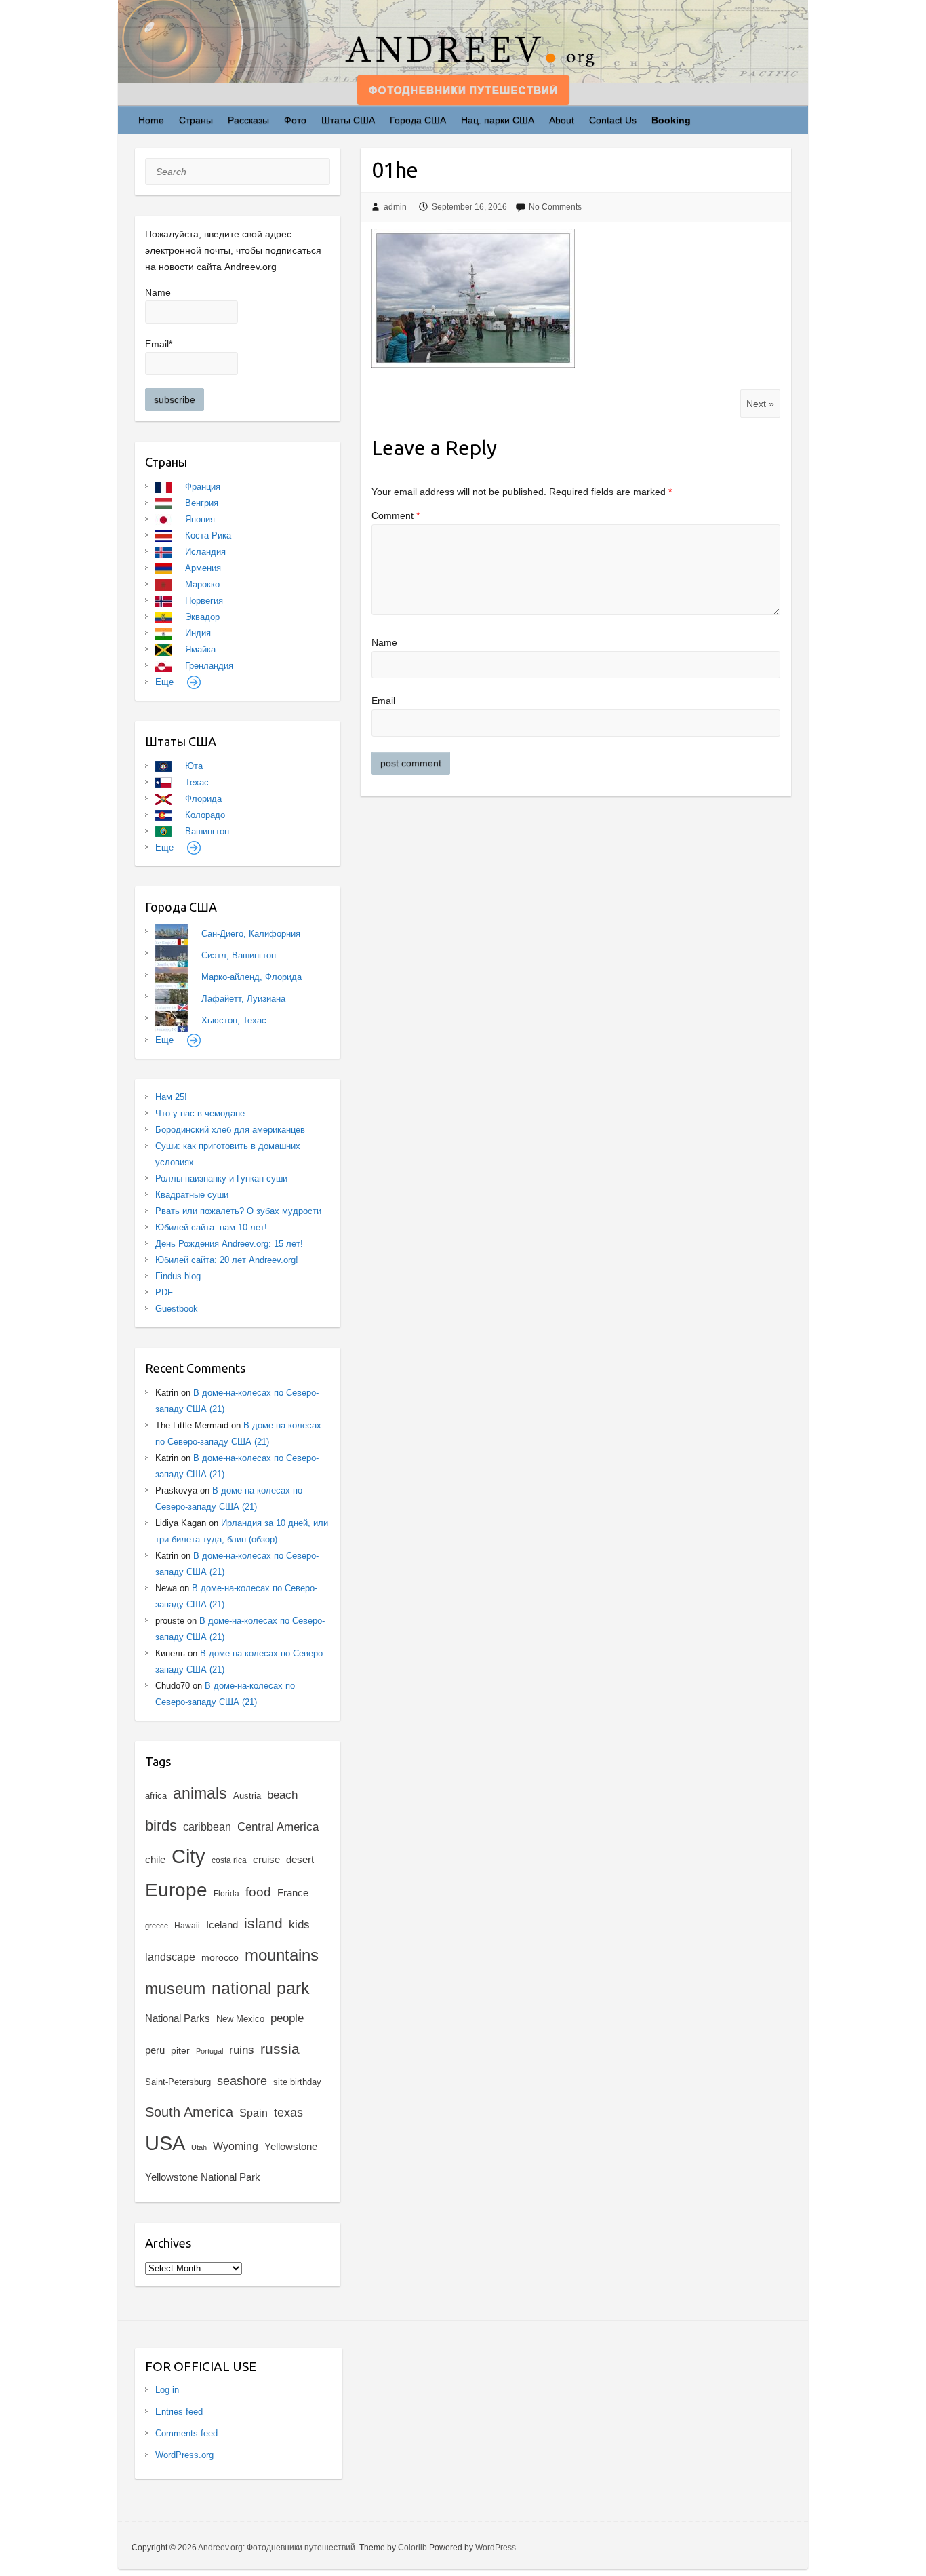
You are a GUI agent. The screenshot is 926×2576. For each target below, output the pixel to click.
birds (161, 1826)
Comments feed (186, 2433)
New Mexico (240, 2019)
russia (280, 2049)
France (293, 1893)
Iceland (222, 1925)
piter (180, 2050)
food (258, 1892)
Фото (295, 120)
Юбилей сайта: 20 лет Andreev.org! (227, 1260)
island (263, 1924)
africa (156, 1796)
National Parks (178, 2018)
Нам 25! (171, 1097)
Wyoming (236, 2146)
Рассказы (248, 120)
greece (157, 1926)
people (287, 2018)
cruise (266, 1860)
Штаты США (348, 120)
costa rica (229, 1860)
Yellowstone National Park (203, 2177)
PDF (164, 1292)
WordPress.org (184, 2455)
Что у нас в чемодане (200, 1113)
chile (155, 1859)
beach (282, 1795)
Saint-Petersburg (178, 2082)
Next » (760, 404)
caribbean (207, 1827)
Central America (278, 1827)
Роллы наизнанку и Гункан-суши (221, 1178)
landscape (170, 1957)
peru (155, 2050)
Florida (226, 1894)
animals (200, 1793)
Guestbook (177, 1309)
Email (383, 701)
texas (288, 2113)
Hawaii (187, 1926)
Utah (199, 2147)
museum (175, 1989)
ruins (242, 2050)
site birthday (297, 2082)
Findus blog (178, 1276)
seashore (242, 2081)
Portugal (209, 2051)
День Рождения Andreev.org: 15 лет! (229, 1244)
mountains (282, 1955)
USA (165, 2143)
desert (300, 1859)
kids (299, 1925)
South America (189, 2112)
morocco (220, 1958)
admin (395, 207)
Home (151, 120)
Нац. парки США (498, 120)
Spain (254, 2113)
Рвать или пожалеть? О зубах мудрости (238, 1211)
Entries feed (179, 2412)
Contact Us (613, 120)
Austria (247, 1796)
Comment (396, 515)
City (188, 1856)
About (562, 120)
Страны (196, 120)
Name (384, 642)
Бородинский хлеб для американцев (230, 1130)
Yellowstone (291, 2146)
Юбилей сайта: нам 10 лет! (211, 1227)
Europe (176, 1890)
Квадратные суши (192, 1195)
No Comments (555, 207)
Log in (167, 2390)
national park (261, 1988)
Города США (418, 120)
